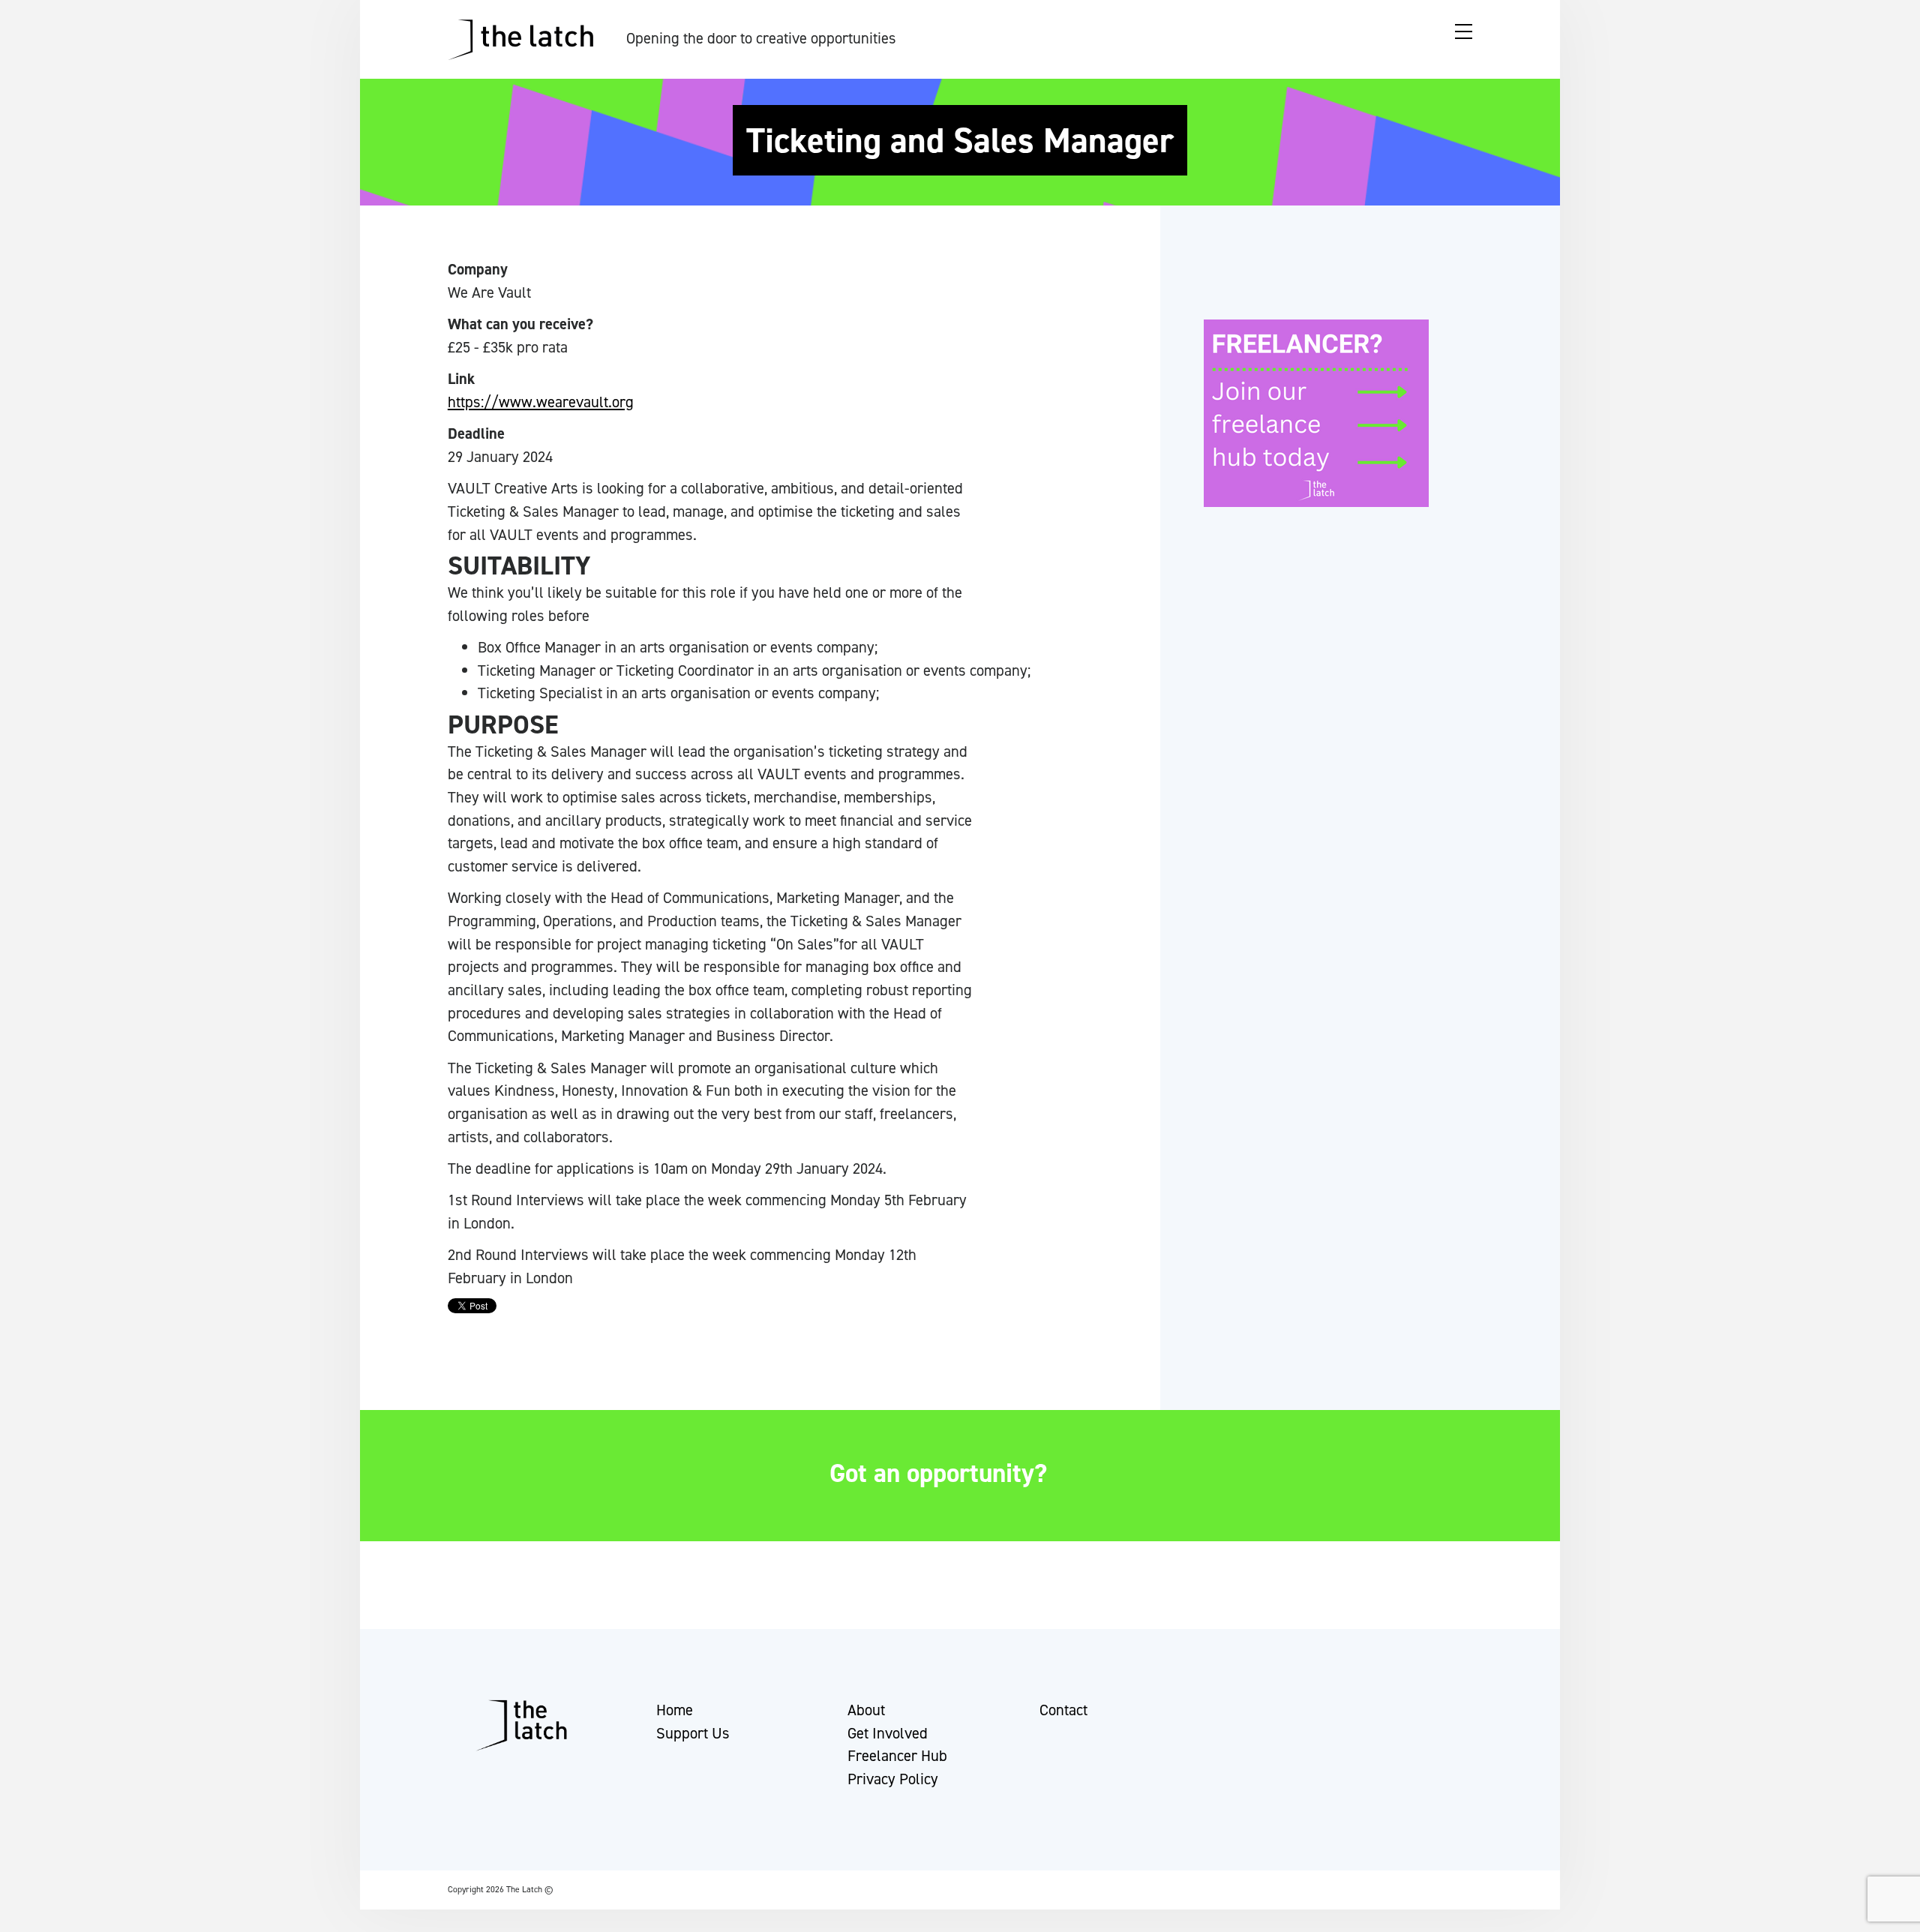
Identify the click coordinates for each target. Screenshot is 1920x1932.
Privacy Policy (893, 1779)
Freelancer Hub (897, 1756)
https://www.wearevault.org (541, 402)
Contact (1063, 1710)
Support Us (693, 1733)
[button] (25, 1913)
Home (675, 1710)
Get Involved (888, 1733)
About (866, 1710)
